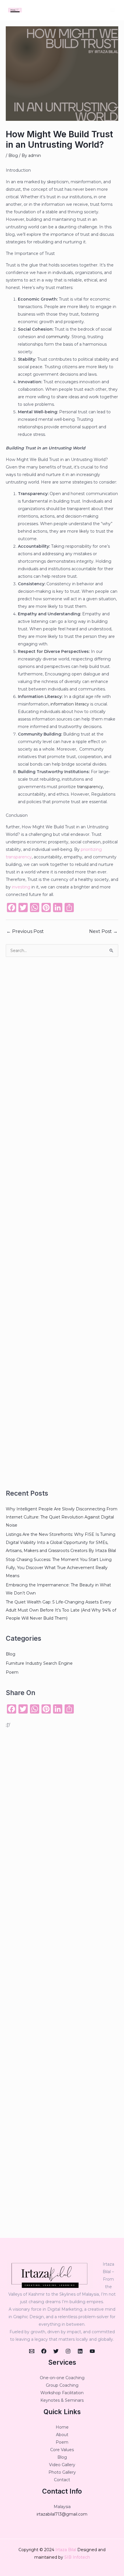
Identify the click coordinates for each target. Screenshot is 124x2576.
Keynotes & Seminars (62, 2400)
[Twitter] (56, 2351)
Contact (62, 2480)
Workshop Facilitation (62, 2393)
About (62, 2435)
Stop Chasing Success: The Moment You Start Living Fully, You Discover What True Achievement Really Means (59, 1568)
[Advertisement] (62, 1223)
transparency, (90, 787)
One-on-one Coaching (62, 2378)
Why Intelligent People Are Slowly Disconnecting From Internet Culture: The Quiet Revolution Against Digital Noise (62, 1517)
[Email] (32, 2351)
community (58, 337)
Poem (12, 1672)
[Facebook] (44, 2351)
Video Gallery (62, 2465)
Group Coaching (62, 2385)
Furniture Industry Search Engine (39, 1663)
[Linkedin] (80, 2351)
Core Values (62, 2450)
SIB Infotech (77, 2557)
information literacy (69, 704)
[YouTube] (92, 2351)
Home (62, 2427)
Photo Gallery (62, 2472)
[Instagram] (68, 2351)
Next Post (103, 931)
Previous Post (25, 931)
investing (21, 887)
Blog (13, 155)
